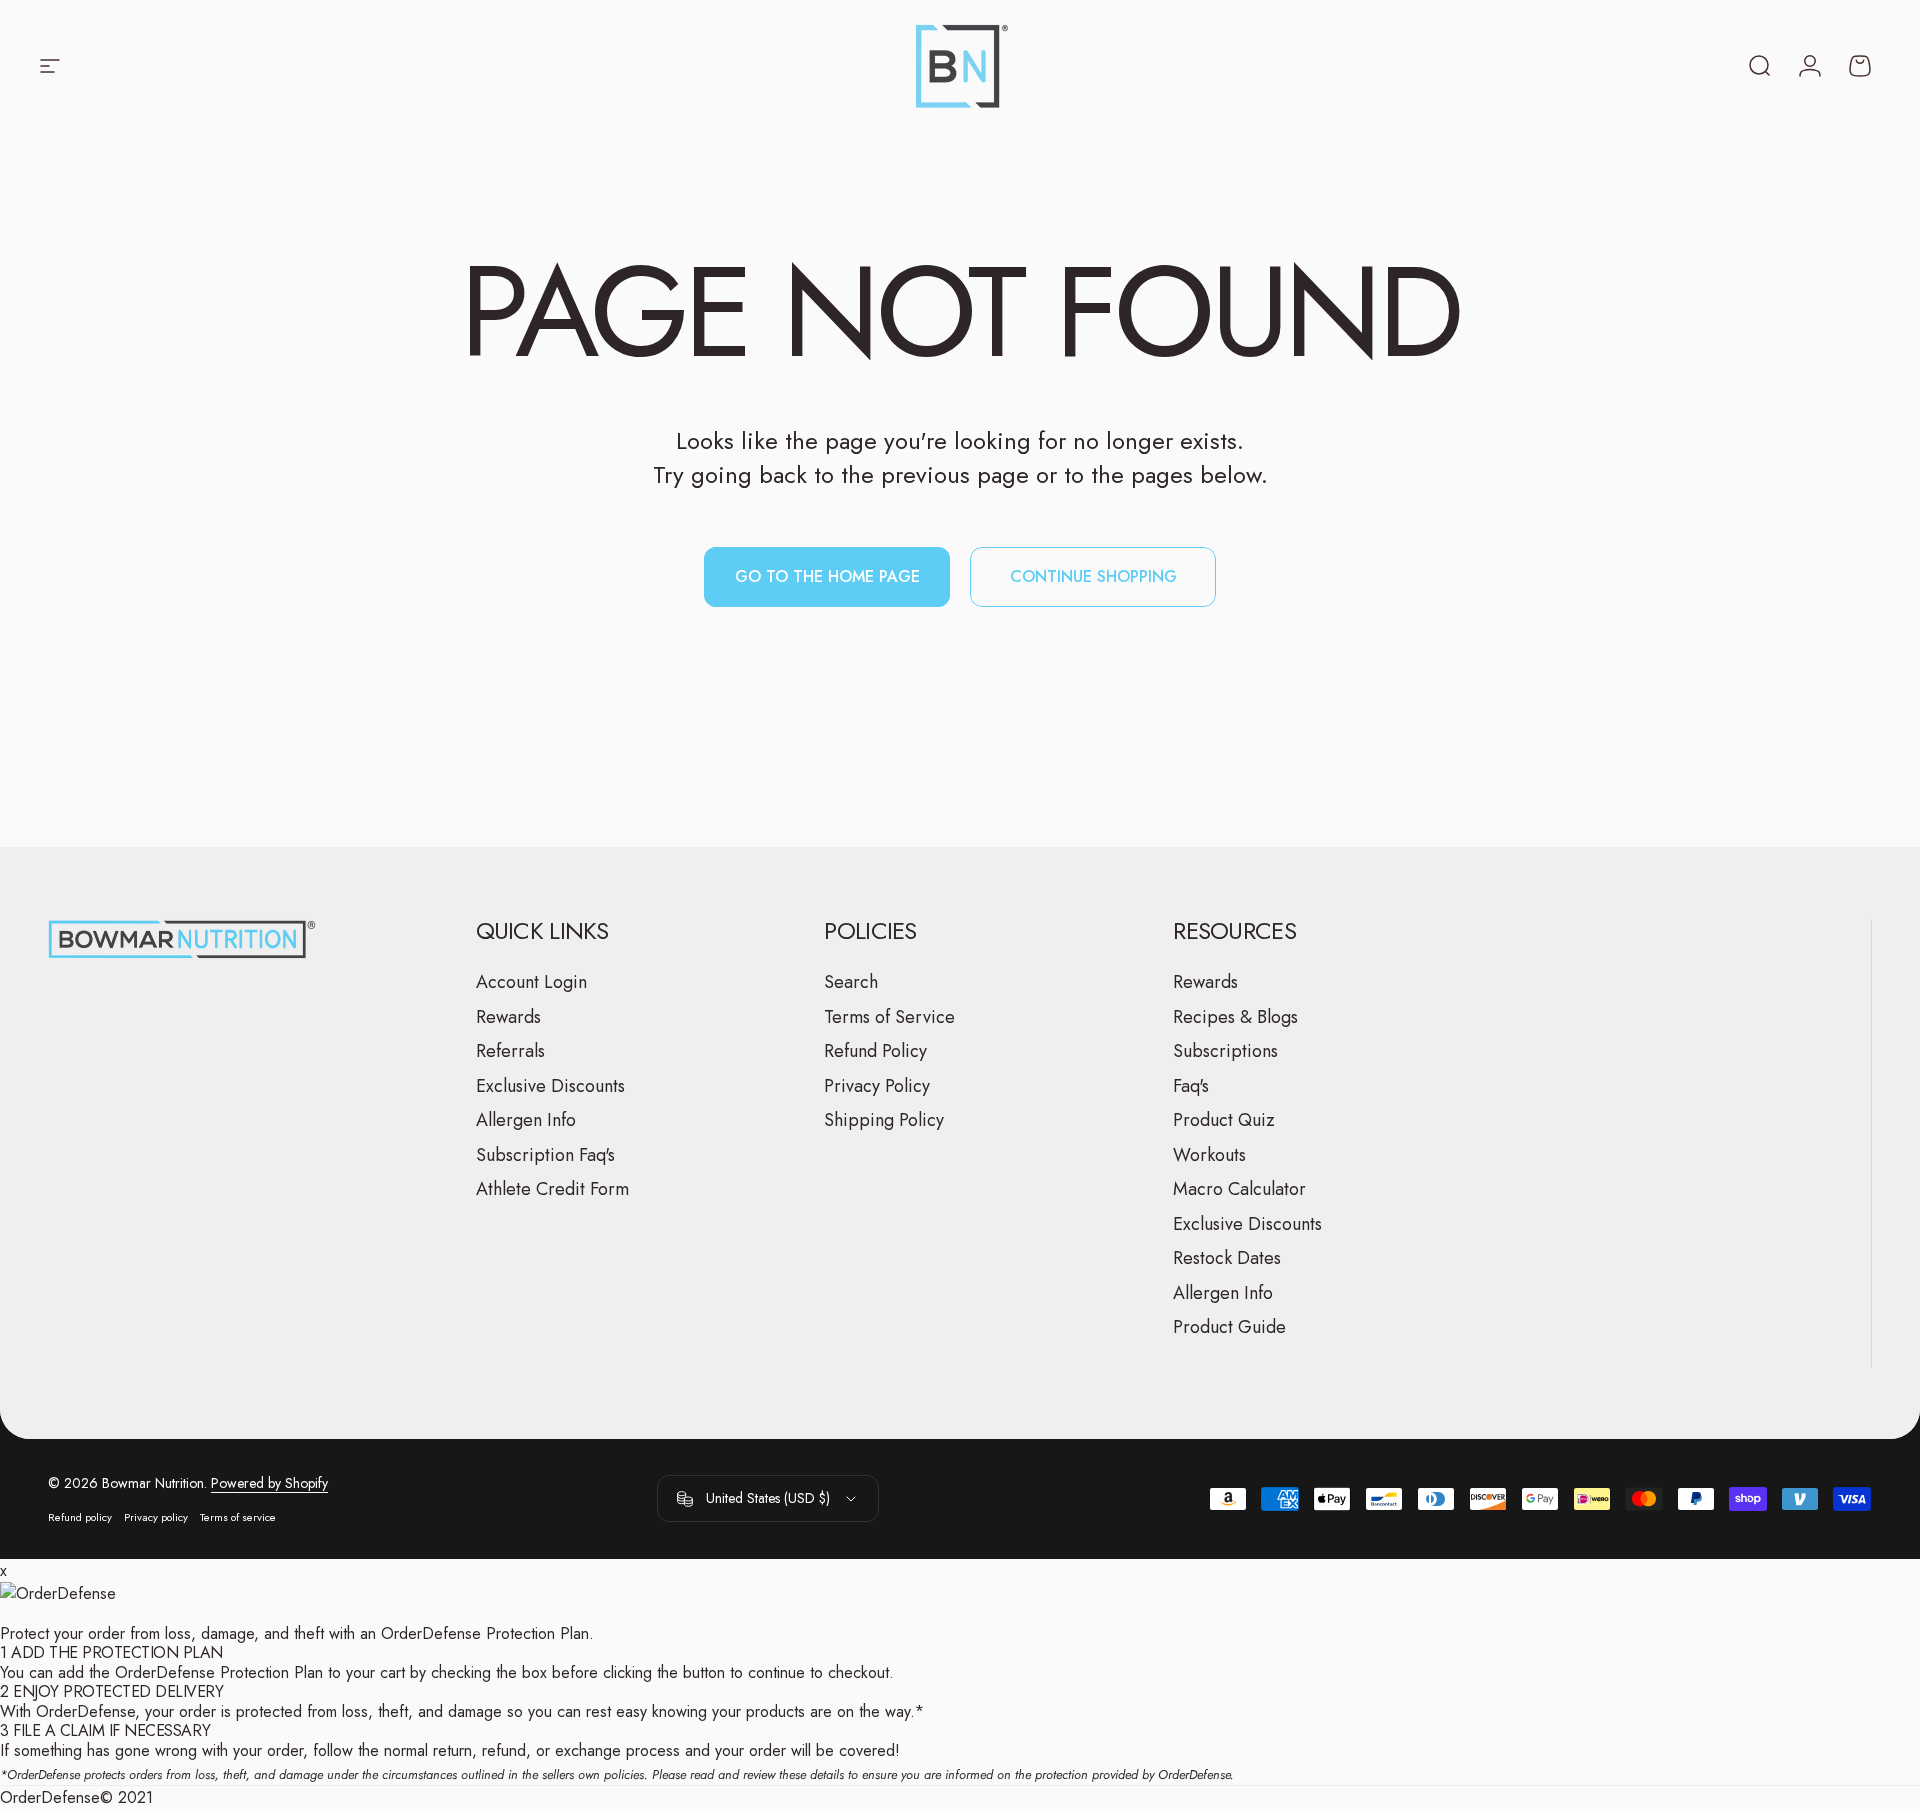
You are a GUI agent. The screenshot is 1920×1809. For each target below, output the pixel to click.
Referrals (510, 1051)
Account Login (531, 982)
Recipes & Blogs (1235, 1017)
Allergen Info (526, 1120)
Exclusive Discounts (550, 1086)
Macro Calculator (1239, 1189)
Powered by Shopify (269, 1483)
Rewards (508, 1017)
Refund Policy (875, 1051)
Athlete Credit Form (552, 1189)
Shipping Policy (884, 1120)
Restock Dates (1227, 1258)
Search (851, 982)
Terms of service (238, 1517)
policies (624, 1774)
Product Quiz (1224, 1120)
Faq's (1191, 1086)
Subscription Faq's (545, 1155)
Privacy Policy (877, 1086)
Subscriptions (1225, 1051)
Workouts (1209, 1155)
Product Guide (1229, 1327)
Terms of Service (889, 1017)
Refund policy (80, 1517)
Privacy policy (156, 1517)
